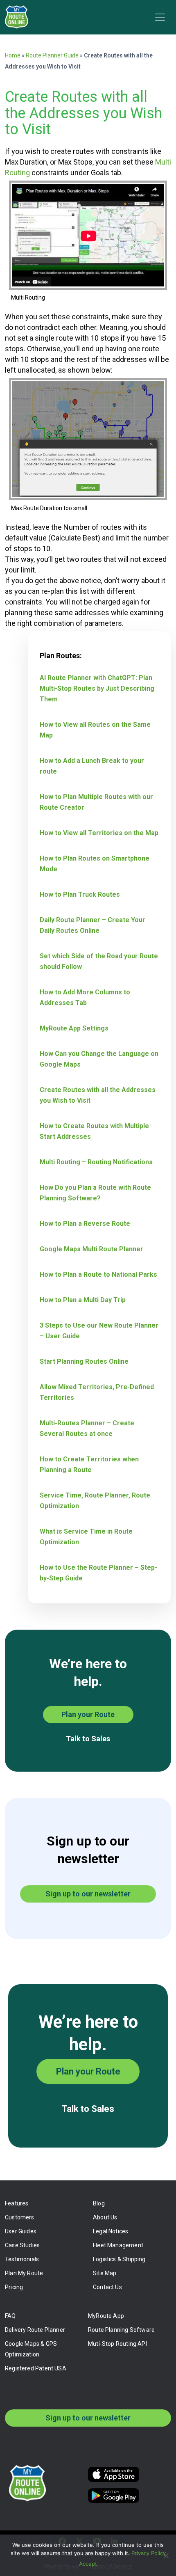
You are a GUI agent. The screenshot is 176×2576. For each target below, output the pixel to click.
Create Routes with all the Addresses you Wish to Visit (98, 1095)
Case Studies (22, 2245)
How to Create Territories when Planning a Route (89, 1464)
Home (13, 55)
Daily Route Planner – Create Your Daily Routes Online (93, 925)
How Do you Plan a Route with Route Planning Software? (95, 1193)
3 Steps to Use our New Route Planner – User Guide (99, 1331)
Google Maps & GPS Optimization (31, 2349)
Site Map (105, 2273)
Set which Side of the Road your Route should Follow (99, 961)
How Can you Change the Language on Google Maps (99, 1059)
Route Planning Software (121, 2330)
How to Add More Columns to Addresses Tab (85, 997)
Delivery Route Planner (35, 2330)
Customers (20, 2217)
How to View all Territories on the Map (99, 833)
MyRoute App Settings (74, 1028)
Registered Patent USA (36, 2368)
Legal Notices (111, 2231)
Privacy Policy (149, 2553)
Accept (88, 2564)
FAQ (10, 2316)
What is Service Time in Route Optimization (86, 1537)
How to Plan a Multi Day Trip (83, 1300)
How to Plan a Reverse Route (85, 1224)
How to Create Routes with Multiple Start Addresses (94, 1131)
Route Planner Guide (52, 55)
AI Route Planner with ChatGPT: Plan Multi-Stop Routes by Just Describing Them (97, 688)
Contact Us (107, 2287)
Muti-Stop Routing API (117, 2344)
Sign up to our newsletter (88, 1894)
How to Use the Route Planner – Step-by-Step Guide (98, 1573)
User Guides (21, 2231)
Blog (99, 2203)
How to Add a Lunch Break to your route (92, 766)
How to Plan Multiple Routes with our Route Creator (96, 802)
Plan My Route (24, 2273)
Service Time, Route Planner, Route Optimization (95, 1501)
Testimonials (22, 2259)
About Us (105, 2217)
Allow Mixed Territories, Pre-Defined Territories (97, 1392)
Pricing (14, 2287)
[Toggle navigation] (160, 17)
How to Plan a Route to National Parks (98, 1274)
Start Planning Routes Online (84, 1361)
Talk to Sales (88, 1739)
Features (17, 2203)
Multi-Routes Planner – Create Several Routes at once (87, 1428)
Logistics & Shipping (119, 2259)
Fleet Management (118, 2245)
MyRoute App (106, 2316)
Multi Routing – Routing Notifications (96, 1162)
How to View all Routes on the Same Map (95, 730)
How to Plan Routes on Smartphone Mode (95, 864)
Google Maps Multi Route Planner (91, 1249)
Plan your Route (88, 1714)
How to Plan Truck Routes (80, 894)
